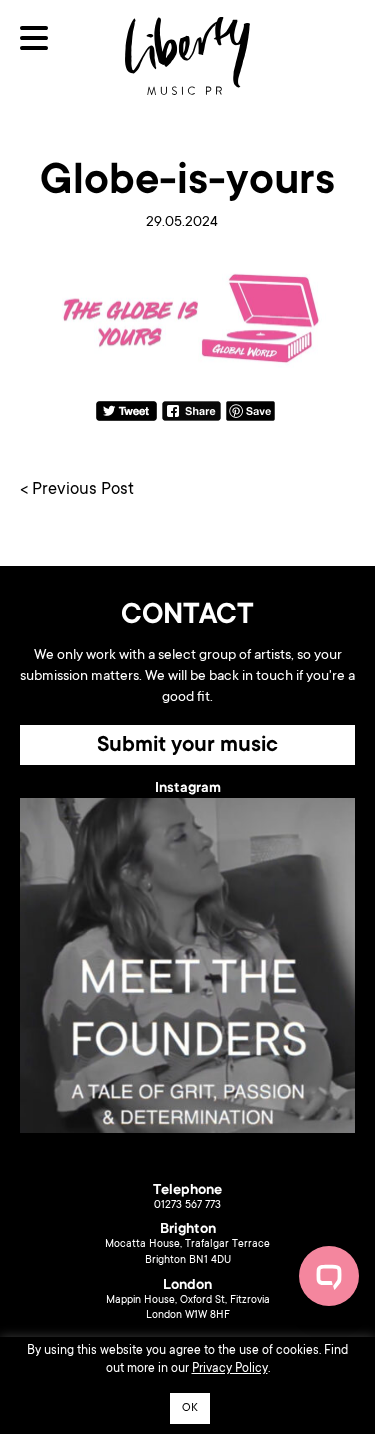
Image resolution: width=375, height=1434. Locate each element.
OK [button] (190, 1408)
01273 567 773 (187, 1206)
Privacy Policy (230, 1369)
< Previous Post (77, 490)
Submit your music (187, 746)
